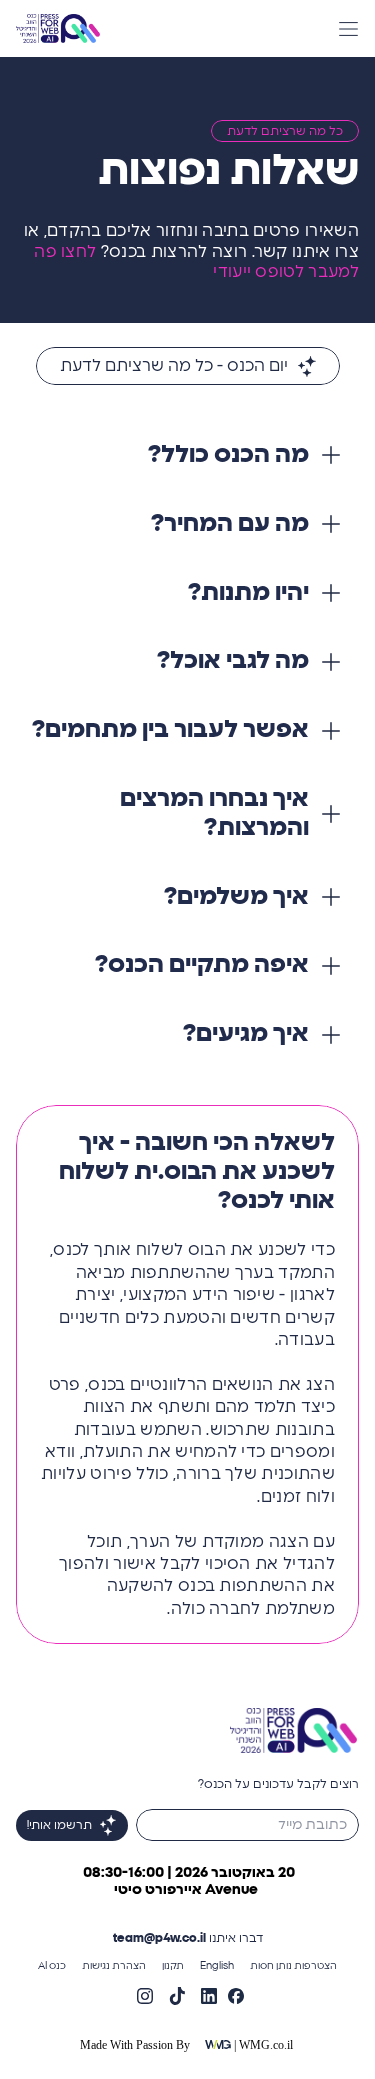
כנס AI (52, 1966)
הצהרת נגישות (114, 1966)
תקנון (173, 1966)
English (217, 1966)
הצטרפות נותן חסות (293, 1966)
